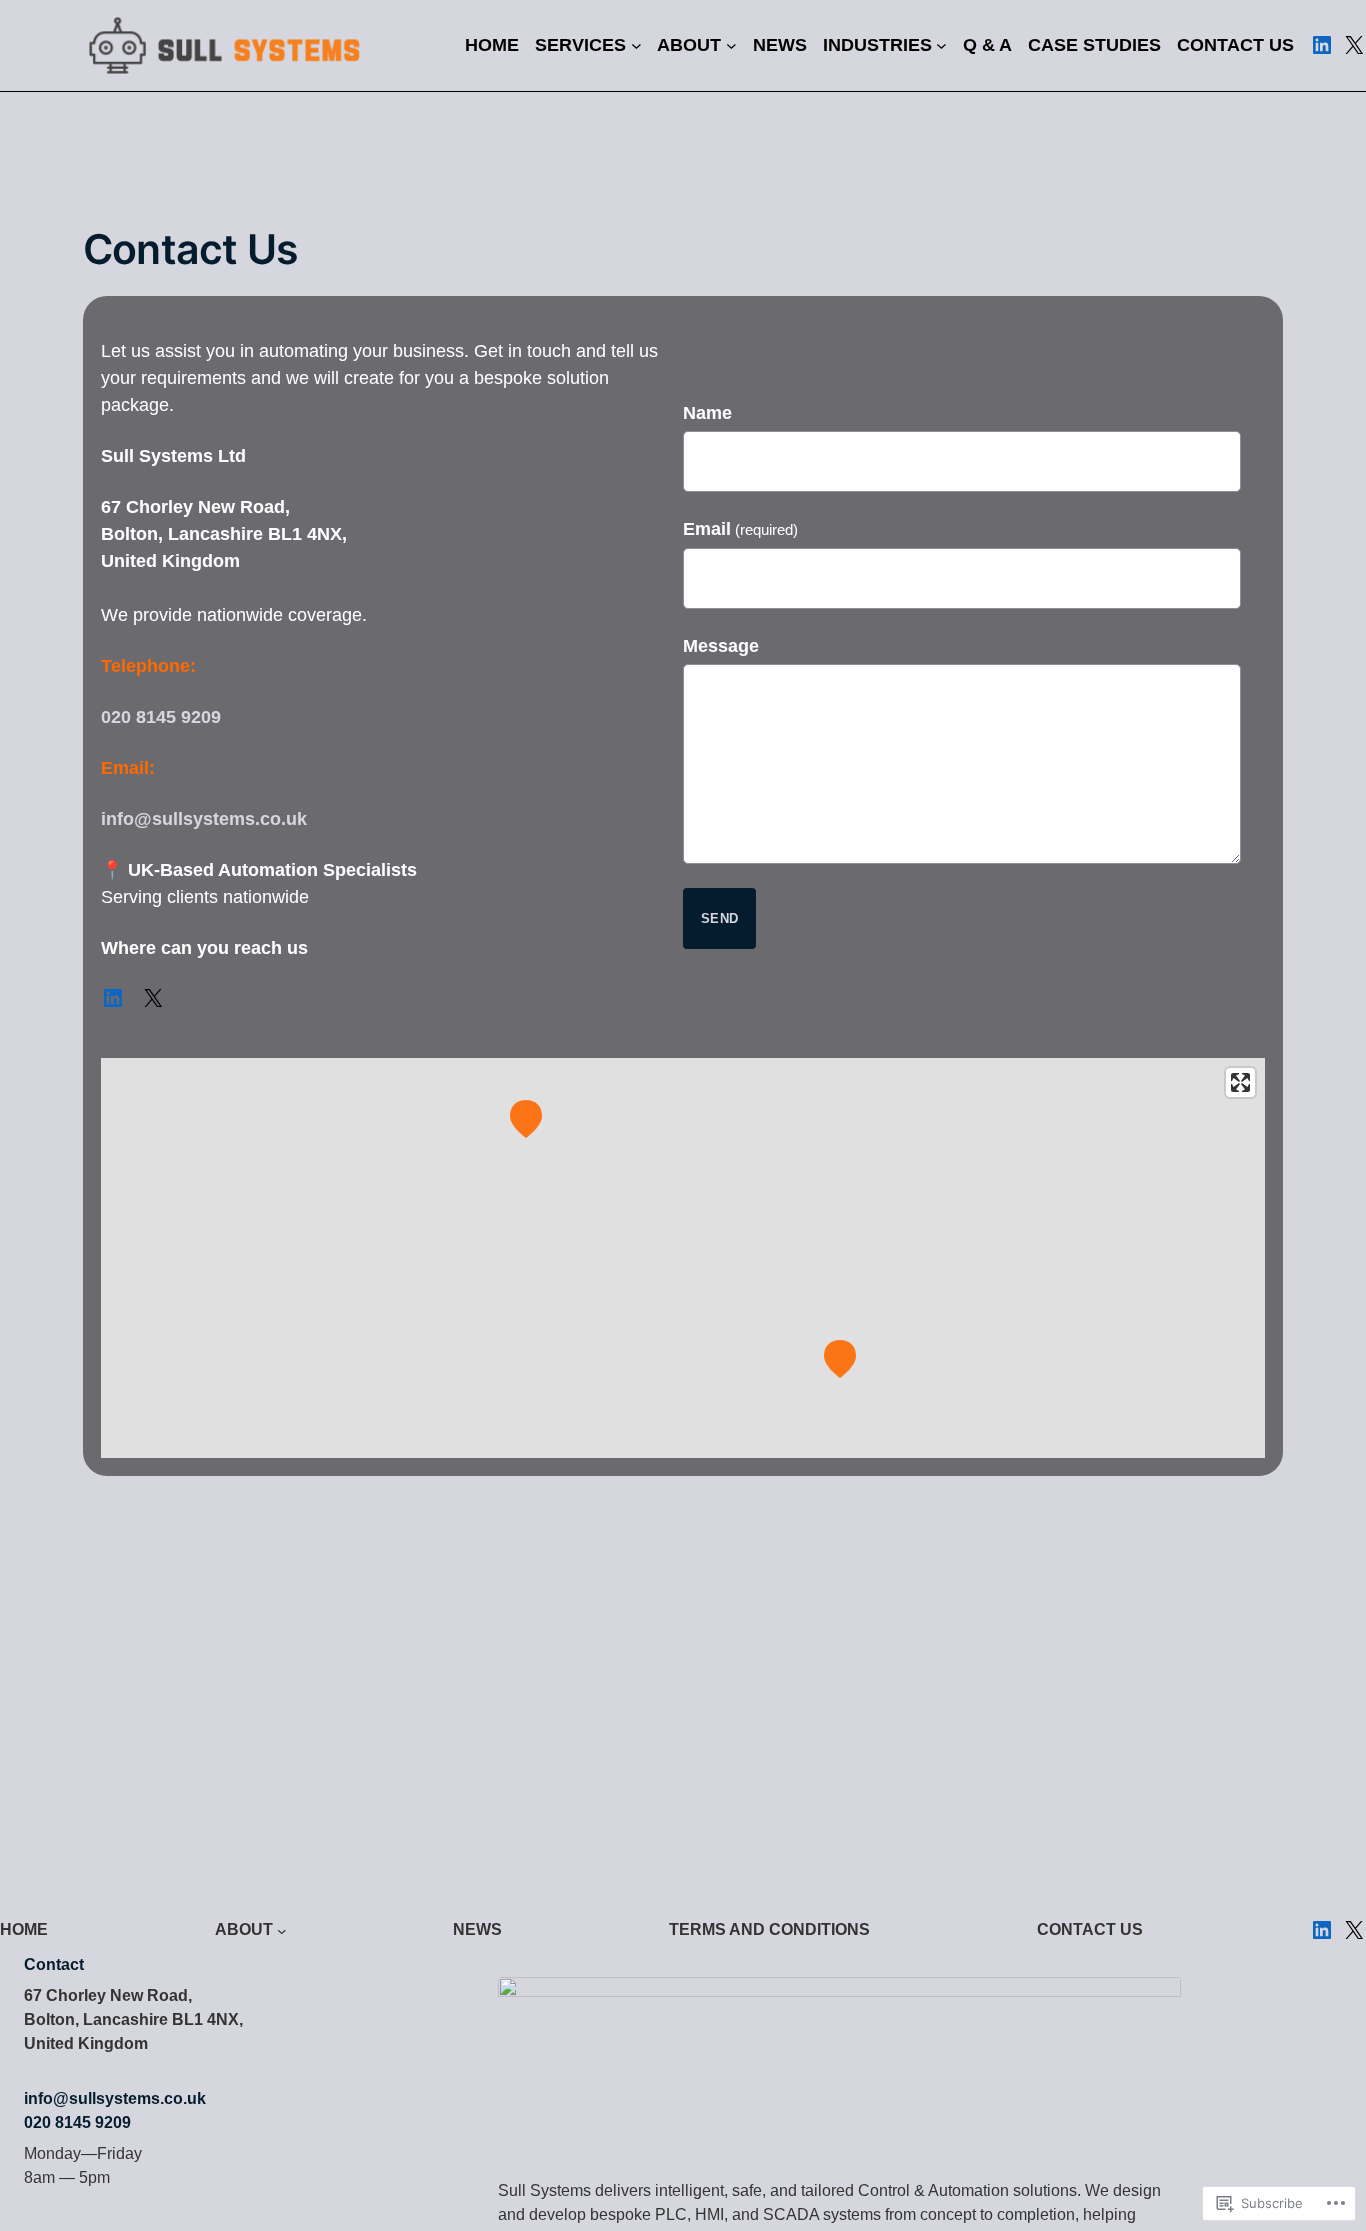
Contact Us (190, 249)
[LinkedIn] (113, 998)
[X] (1354, 45)
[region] (683, 1258)
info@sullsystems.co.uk (204, 819)
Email (740, 529)
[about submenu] (282, 1930)
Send (719, 918)
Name (707, 413)
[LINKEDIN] (1322, 45)
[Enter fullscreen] (1240, 1082)
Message (721, 646)
